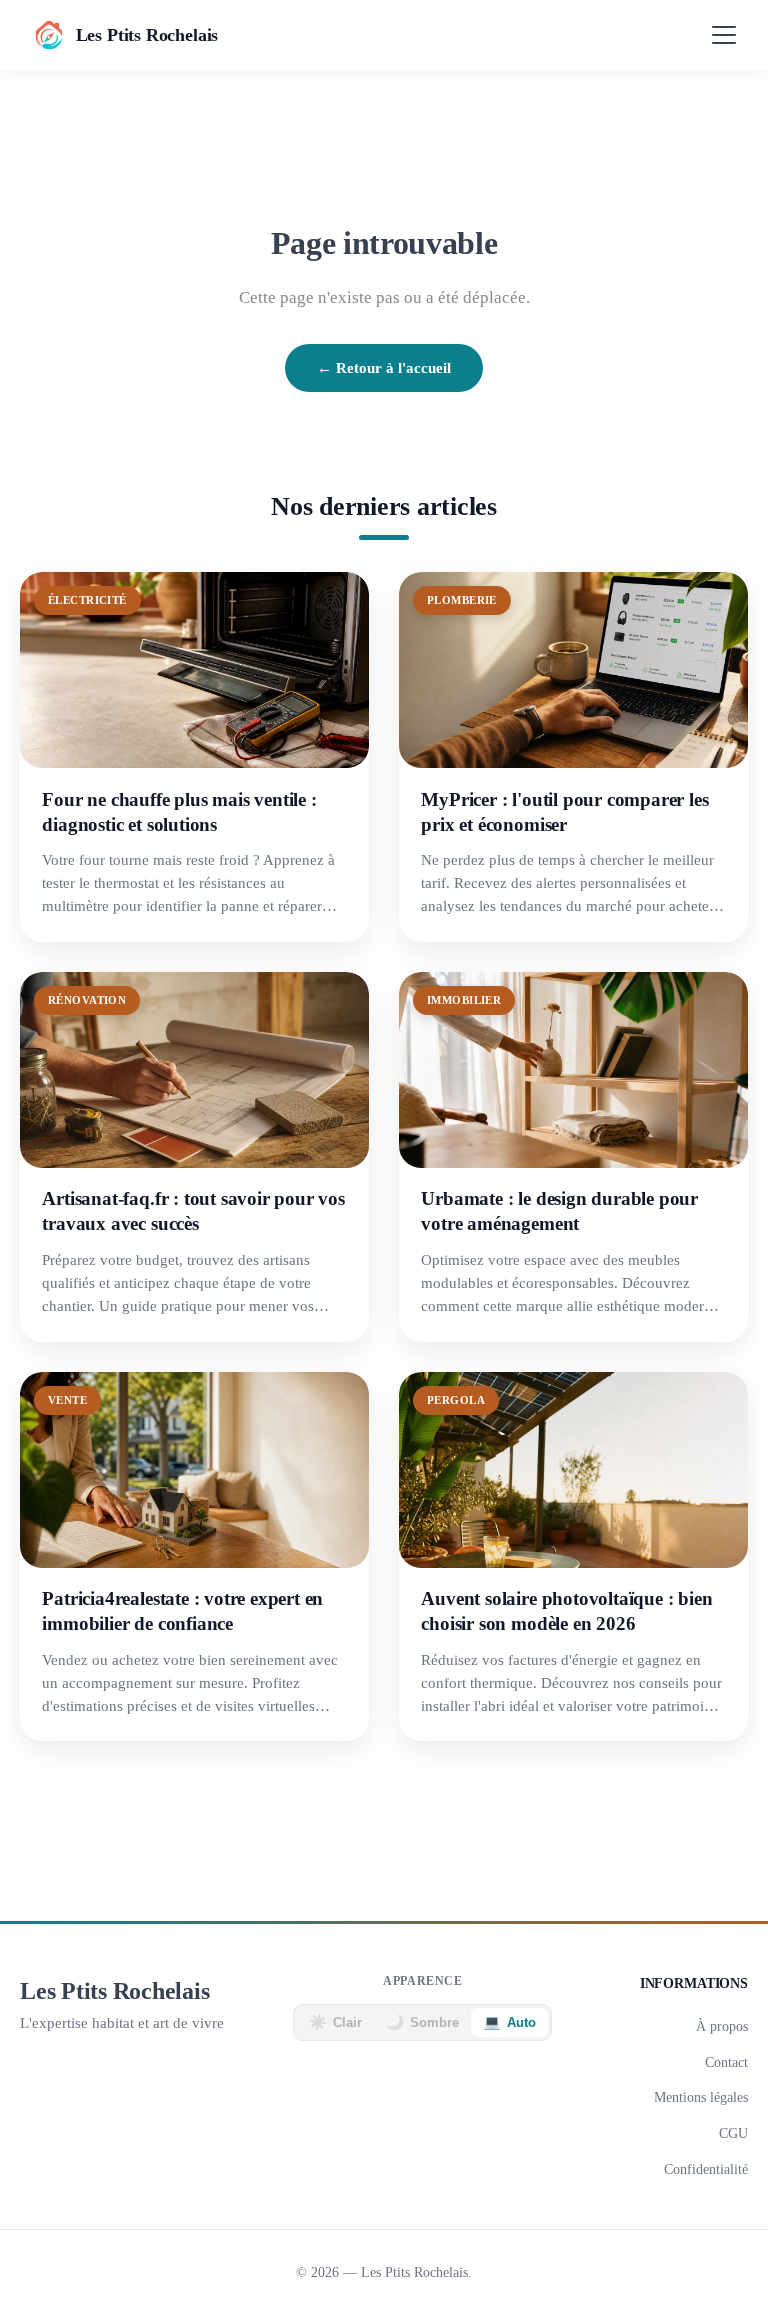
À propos (722, 2026)
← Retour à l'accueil (384, 367)
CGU (733, 2133)
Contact (726, 2062)
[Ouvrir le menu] (724, 35)
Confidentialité (706, 2169)
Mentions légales (701, 2097)
